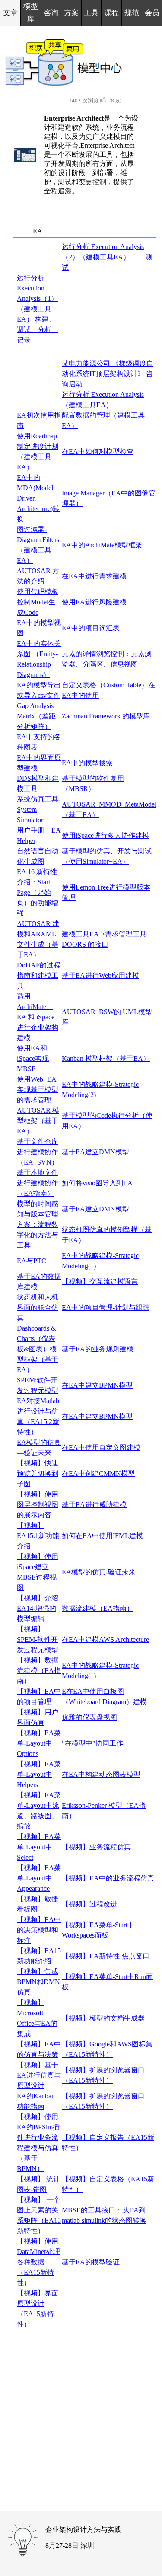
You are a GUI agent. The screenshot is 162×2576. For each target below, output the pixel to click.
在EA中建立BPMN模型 (97, 1385)
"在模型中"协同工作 (92, 1743)
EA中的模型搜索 (87, 763)
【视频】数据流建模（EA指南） (39, 1671)
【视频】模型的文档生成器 (103, 2018)
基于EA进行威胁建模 (94, 1505)
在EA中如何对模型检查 (98, 452)
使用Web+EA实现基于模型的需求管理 (38, 1090)
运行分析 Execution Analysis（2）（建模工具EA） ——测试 (107, 257)
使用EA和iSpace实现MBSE (33, 1058)
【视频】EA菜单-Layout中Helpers (39, 1774)
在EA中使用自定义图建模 (101, 1448)
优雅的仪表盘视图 (89, 1717)
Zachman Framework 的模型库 (106, 716)
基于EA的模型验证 (91, 2262)
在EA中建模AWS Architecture (105, 1639)
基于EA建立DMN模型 (95, 1152)
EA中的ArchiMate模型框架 (102, 545)
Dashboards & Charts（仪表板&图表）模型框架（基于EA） (38, 1349)
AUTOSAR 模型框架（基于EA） (38, 1121)
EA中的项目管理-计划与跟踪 (106, 1307)
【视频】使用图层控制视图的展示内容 (38, 1505)
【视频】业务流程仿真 (96, 1847)
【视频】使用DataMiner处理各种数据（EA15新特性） (38, 2262)
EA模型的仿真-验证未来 (99, 1572)
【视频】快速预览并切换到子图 (38, 1473)
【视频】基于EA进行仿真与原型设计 (39, 2075)
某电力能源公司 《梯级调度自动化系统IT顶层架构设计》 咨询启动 (108, 374)
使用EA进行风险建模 (94, 602)
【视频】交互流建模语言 (100, 1282)
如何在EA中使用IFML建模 (102, 1536)
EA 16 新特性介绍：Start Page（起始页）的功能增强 (38, 892)
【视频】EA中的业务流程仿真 (108, 1878)
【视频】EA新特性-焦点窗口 (106, 1956)
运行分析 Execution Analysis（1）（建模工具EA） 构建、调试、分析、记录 (38, 309)
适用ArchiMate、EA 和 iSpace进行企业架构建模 (38, 1017)
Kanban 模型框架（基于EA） (106, 1058)
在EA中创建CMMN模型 (98, 1473)
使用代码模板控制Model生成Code (38, 602)
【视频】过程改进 (89, 1904)
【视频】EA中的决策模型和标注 (39, 1930)
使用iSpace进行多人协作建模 (105, 835)
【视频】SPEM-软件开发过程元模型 (38, 1639)
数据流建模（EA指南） (98, 1608)
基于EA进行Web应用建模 (100, 975)
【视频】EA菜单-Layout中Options (39, 1743)
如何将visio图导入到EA (97, 1183)
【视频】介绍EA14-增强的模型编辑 (38, 1608)
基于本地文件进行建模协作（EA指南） (38, 1183)
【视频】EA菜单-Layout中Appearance (39, 1878)
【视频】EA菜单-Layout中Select (39, 1847)
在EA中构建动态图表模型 (101, 1774)
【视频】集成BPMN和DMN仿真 (38, 1982)
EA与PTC (32, 1261)
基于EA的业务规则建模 (98, 1349)
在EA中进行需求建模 (94, 576)
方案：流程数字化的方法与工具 (38, 1235)
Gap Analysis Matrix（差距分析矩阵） (36, 716)
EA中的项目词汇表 (91, 628)
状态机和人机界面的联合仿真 (38, 1307)
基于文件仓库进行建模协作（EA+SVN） (38, 1152)
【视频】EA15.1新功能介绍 (38, 1536)
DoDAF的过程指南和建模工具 (39, 975)
